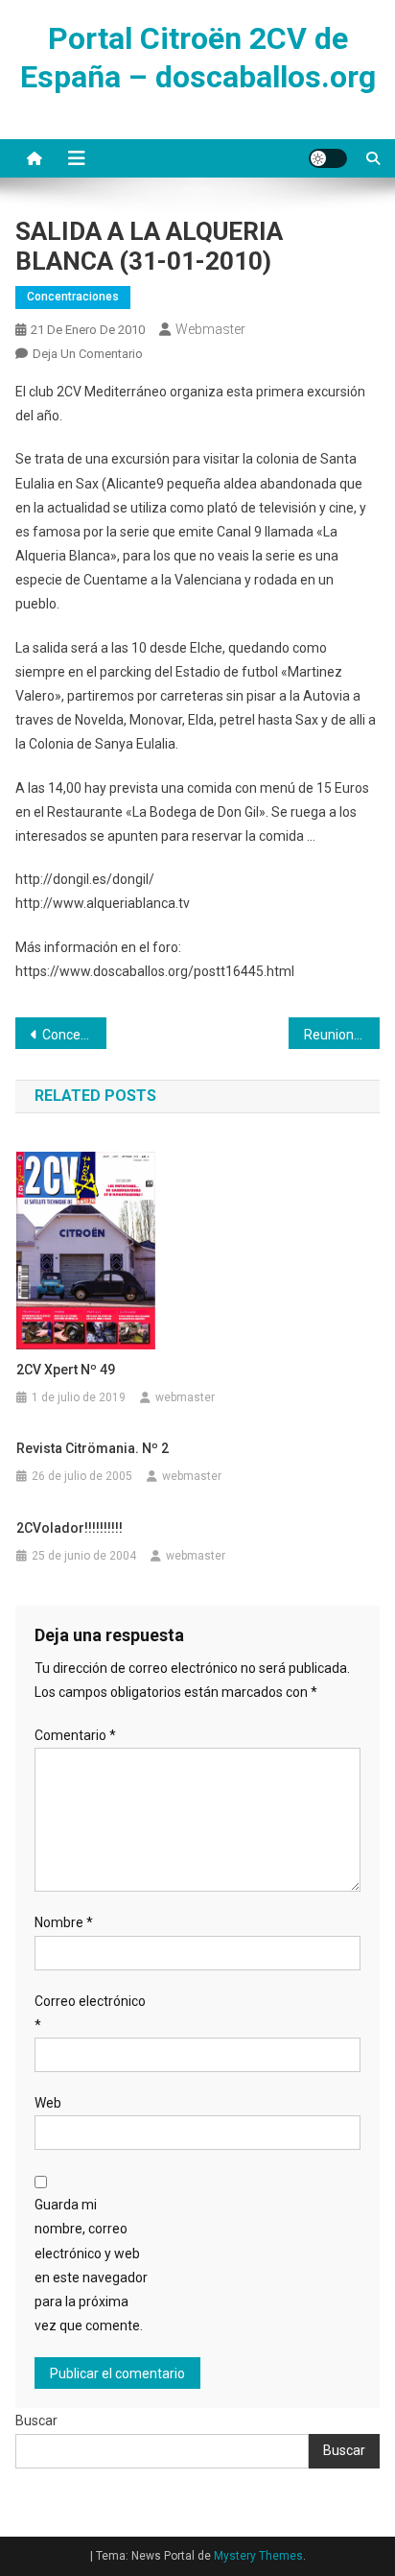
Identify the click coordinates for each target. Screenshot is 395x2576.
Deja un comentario (88, 354)
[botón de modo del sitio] (328, 158)
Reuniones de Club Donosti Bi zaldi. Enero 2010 (342, 1035)
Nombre (64, 1922)
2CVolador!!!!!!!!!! (70, 1528)
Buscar (36, 2421)
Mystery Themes (258, 2556)
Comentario (75, 1735)
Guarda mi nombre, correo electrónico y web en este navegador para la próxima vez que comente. (91, 2265)
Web (48, 2103)
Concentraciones (73, 297)
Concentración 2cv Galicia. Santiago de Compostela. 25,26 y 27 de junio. (74, 1035)
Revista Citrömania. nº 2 (93, 1448)
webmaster (210, 329)
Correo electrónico (90, 2013)
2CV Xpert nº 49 (66, 1370)
